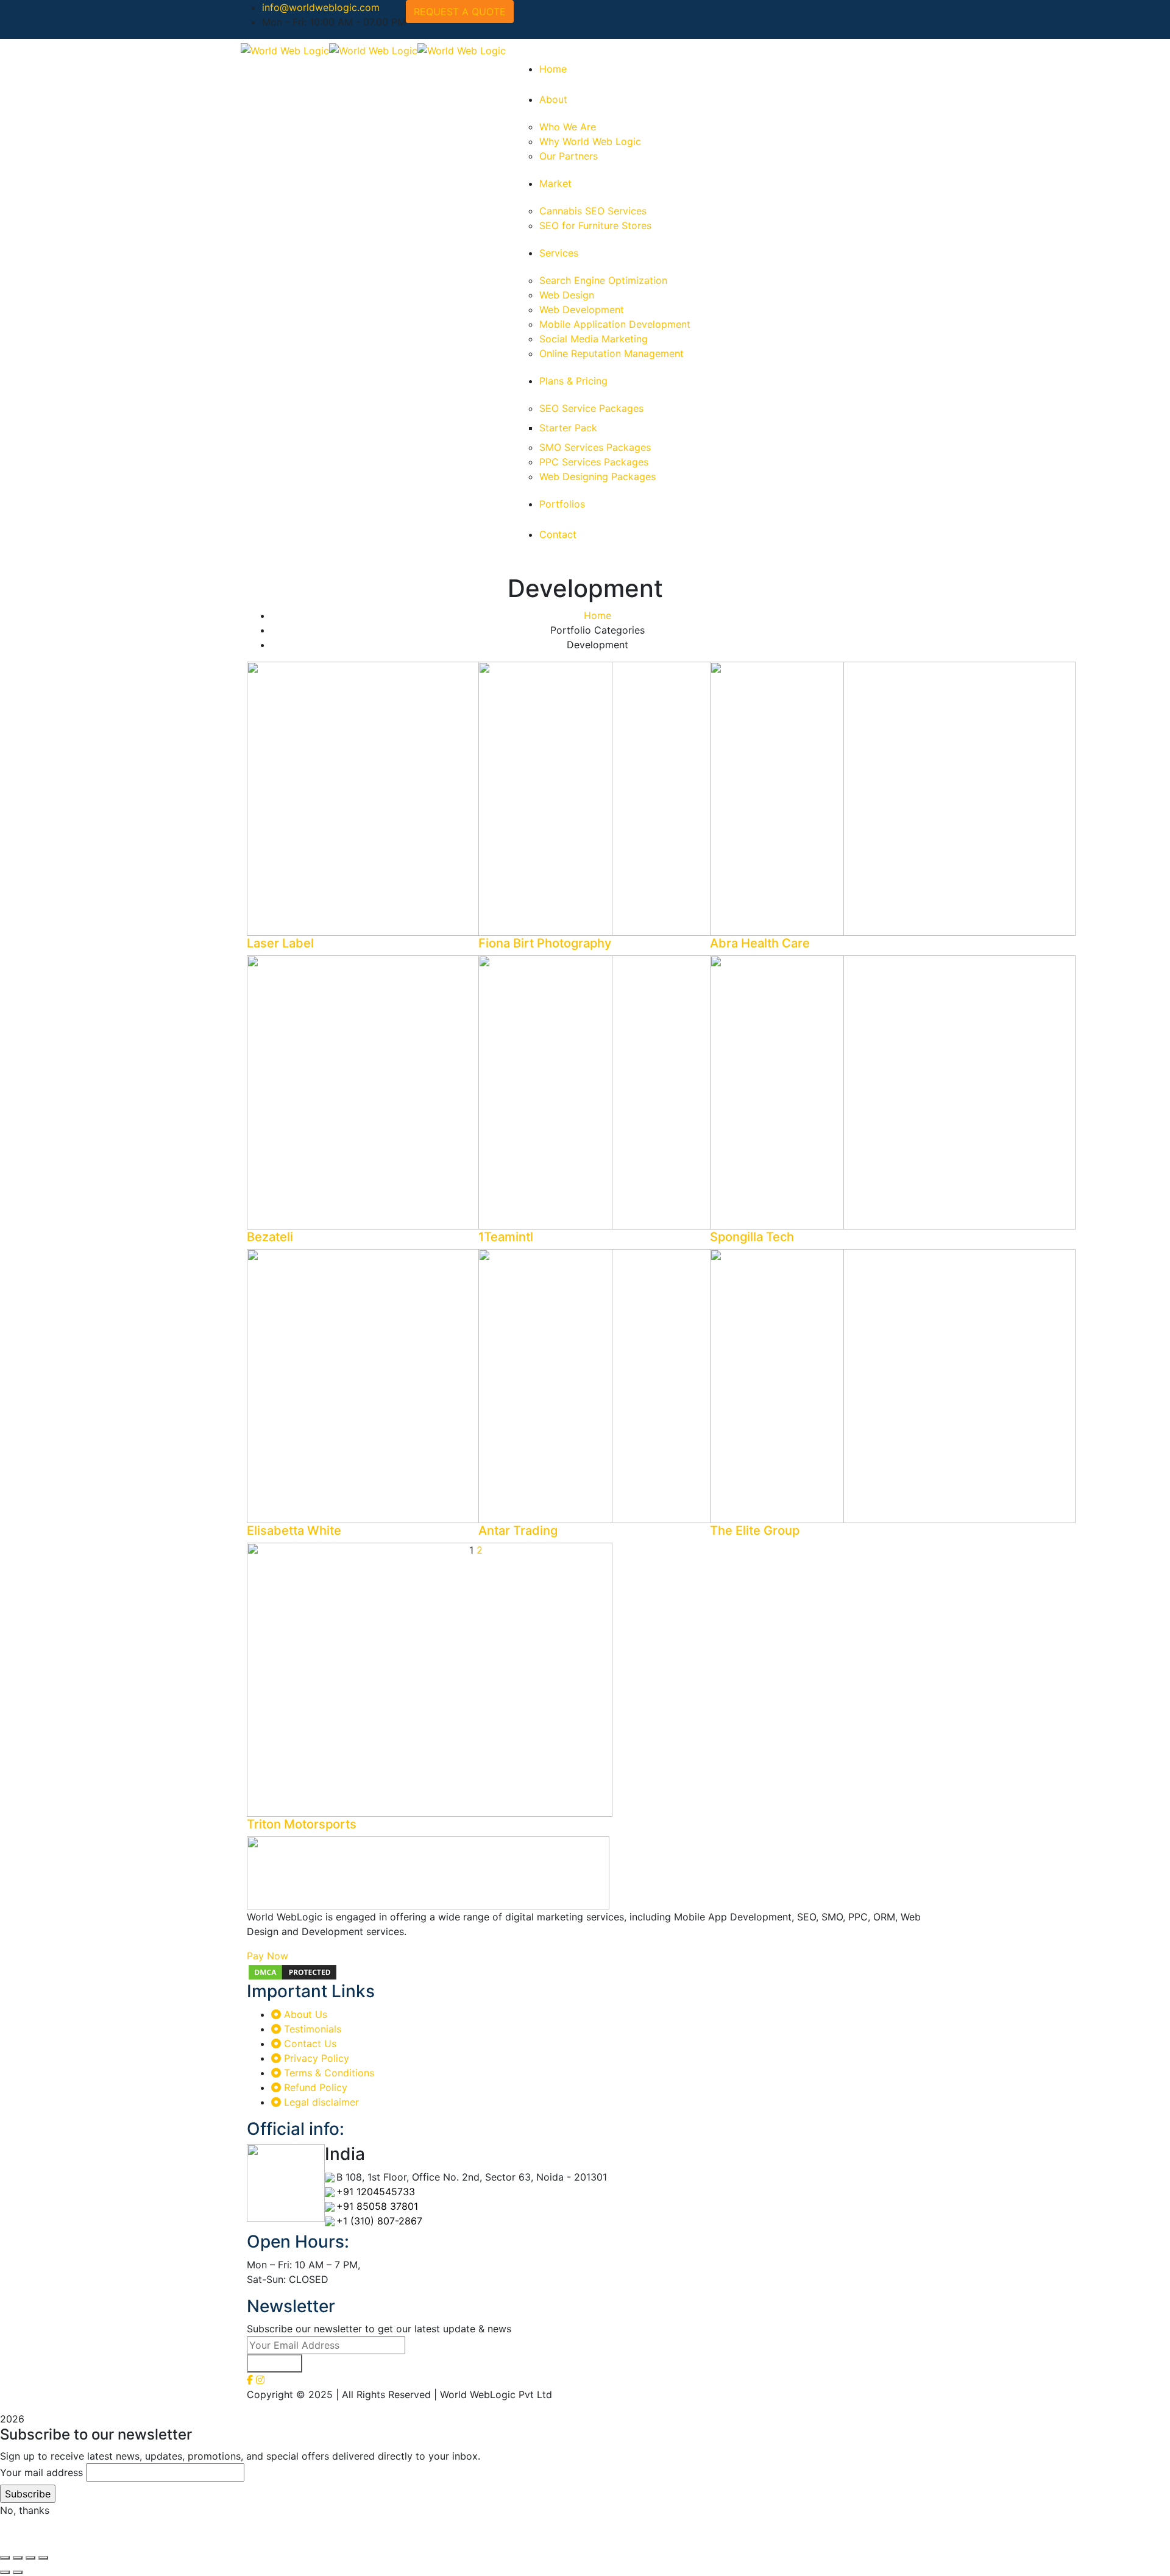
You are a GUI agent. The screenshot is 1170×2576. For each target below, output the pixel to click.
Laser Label (280, 943)
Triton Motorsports (302, 1824)
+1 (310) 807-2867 (379, 2221)
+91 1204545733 (376, 2192)
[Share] (18, 2558)
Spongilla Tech (752, 1237)
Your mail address (41, 2472)
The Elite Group (755, 1530)
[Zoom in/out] (43, 2558)
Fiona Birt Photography (545, 943)
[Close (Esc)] (5, 2558)
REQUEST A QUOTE (460, 12)
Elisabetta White (294, 1530)
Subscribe (275, 2363)
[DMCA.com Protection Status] (292, 1971)
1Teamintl (506, 1237)
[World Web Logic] (285, 49)
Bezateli (270, 1237)
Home (597, 615)
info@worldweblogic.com (321, 7)
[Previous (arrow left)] (5, 2572)
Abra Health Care (760, 943)
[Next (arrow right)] (18, 2572)
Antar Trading (518, 1530)
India (345, 2154)
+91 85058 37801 (377, 2206)
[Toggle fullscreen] (30, 2558)
